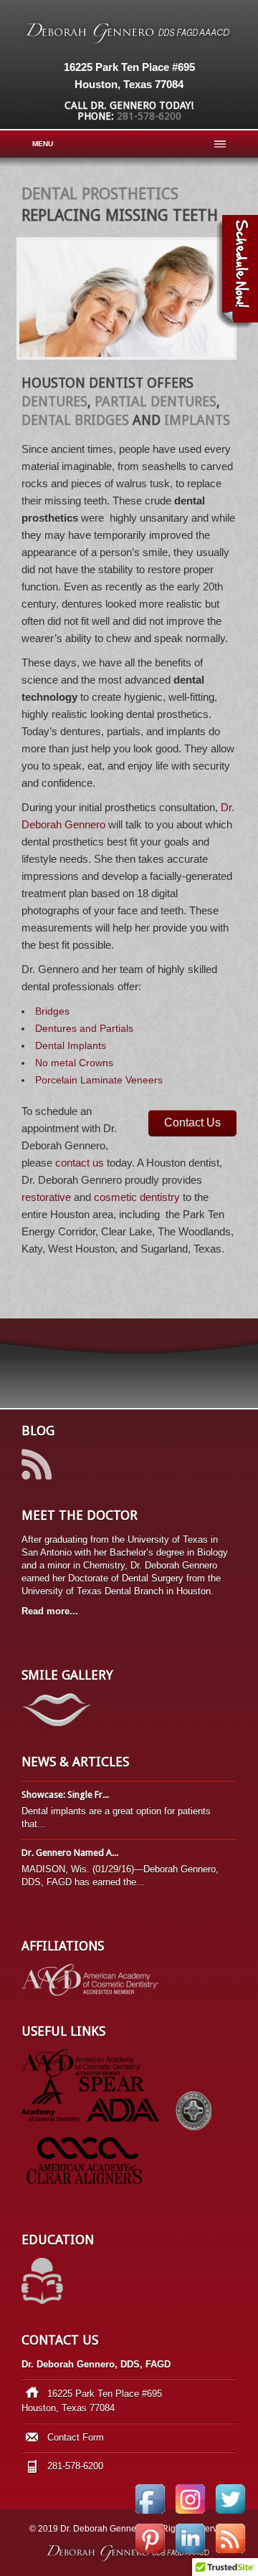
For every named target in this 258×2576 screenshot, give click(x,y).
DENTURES (54, 402)
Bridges (52, 1011)
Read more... (50, 1611)
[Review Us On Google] (230, 2555)
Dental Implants (71, 1045)
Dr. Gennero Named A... (70, 1853)
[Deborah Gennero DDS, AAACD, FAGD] (129, 44)
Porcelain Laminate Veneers (99, 1080)
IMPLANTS (197, 420)
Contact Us (192, 1122)
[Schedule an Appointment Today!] (237, 272)
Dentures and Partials (84, 1028)
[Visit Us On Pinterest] (150, 2555)
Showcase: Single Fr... (65, 1795)
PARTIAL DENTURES (156, 402)
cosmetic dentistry (137, 1197)
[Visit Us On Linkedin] (190, 2555)
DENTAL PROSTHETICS (100, 194)
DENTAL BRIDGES (75, 420)
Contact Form (76, 2437)
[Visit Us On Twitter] (230, 2515)
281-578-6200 (149, 116)
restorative (46, 1197)
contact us (80, 1163)
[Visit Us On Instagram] (190, 2515)
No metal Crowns (74, 1063)
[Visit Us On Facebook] (150, 2515)
